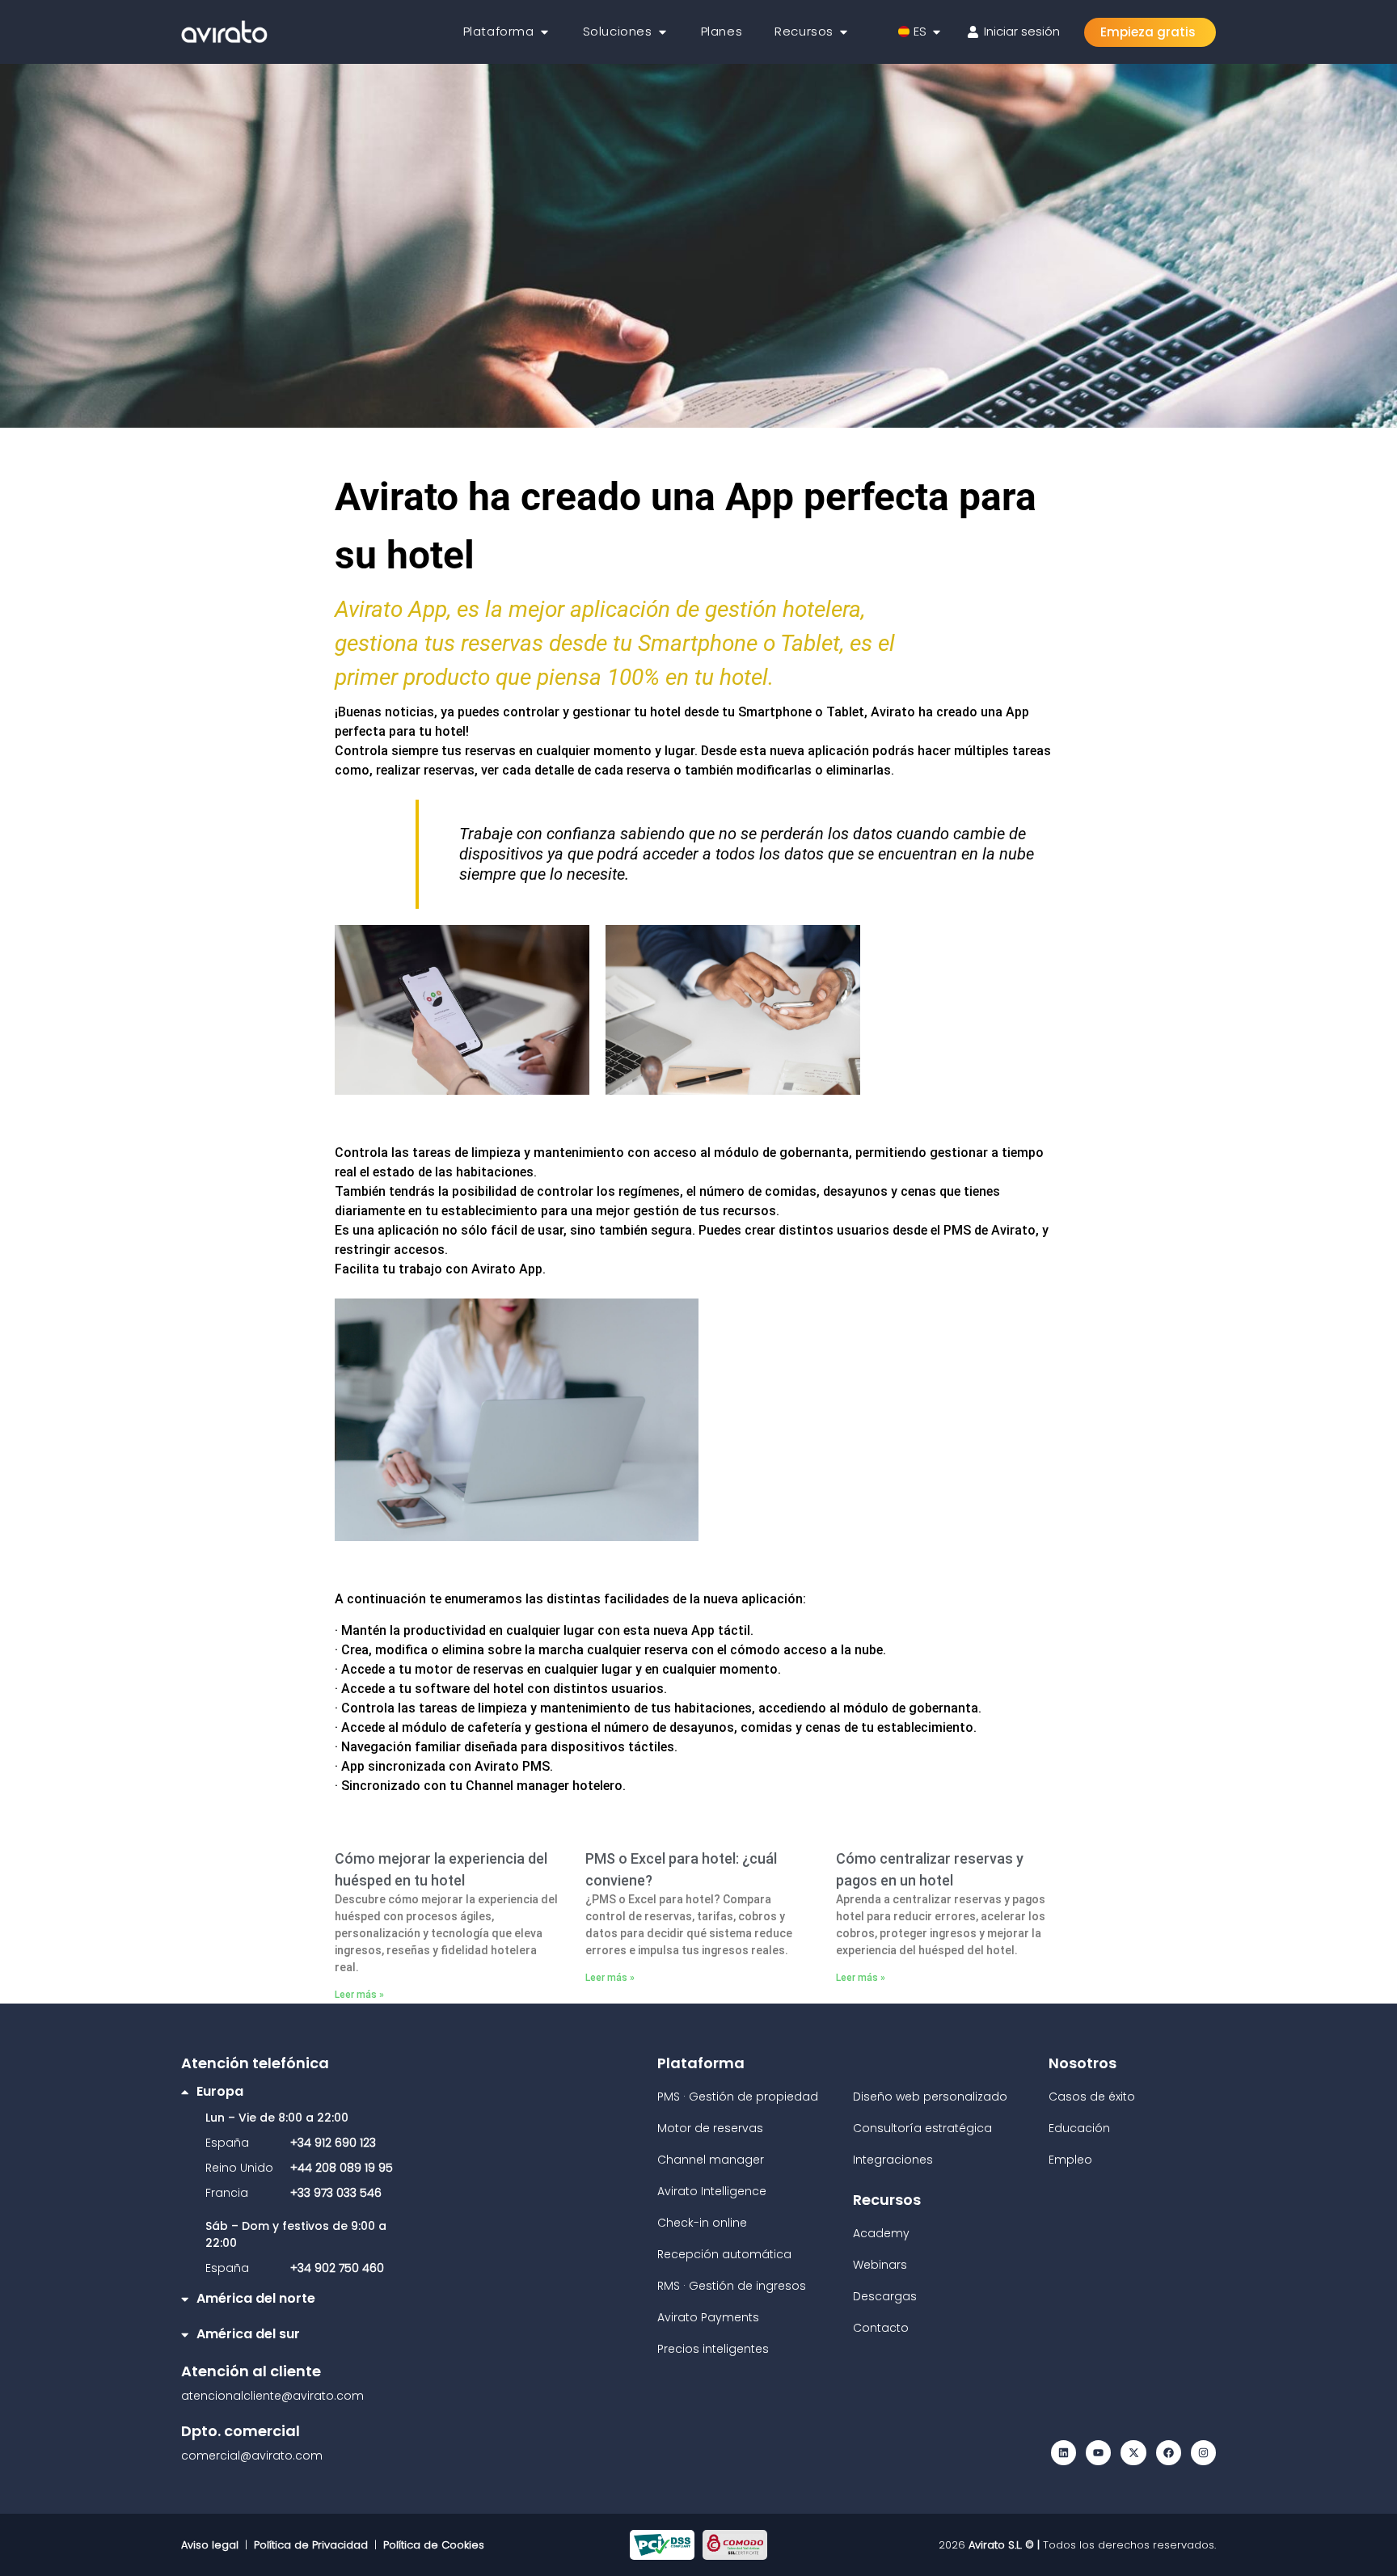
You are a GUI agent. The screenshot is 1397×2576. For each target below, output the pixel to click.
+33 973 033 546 (336, 2193)
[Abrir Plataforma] (544, 32)
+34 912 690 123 (333, 2143)
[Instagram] (1203, 2453)
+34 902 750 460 (337, 2268)
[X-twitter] (1133, 2453)
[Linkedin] (1064, 2453)
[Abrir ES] (937, 32)
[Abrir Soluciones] (663, 32)
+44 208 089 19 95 (342, 2168)
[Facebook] (1169, 2453)
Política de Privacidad (311, 2545)
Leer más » (359, 1995)
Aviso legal (213, 2545)
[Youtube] (1098, 2453)
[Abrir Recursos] (844, 32)
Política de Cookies (434, 2545)
